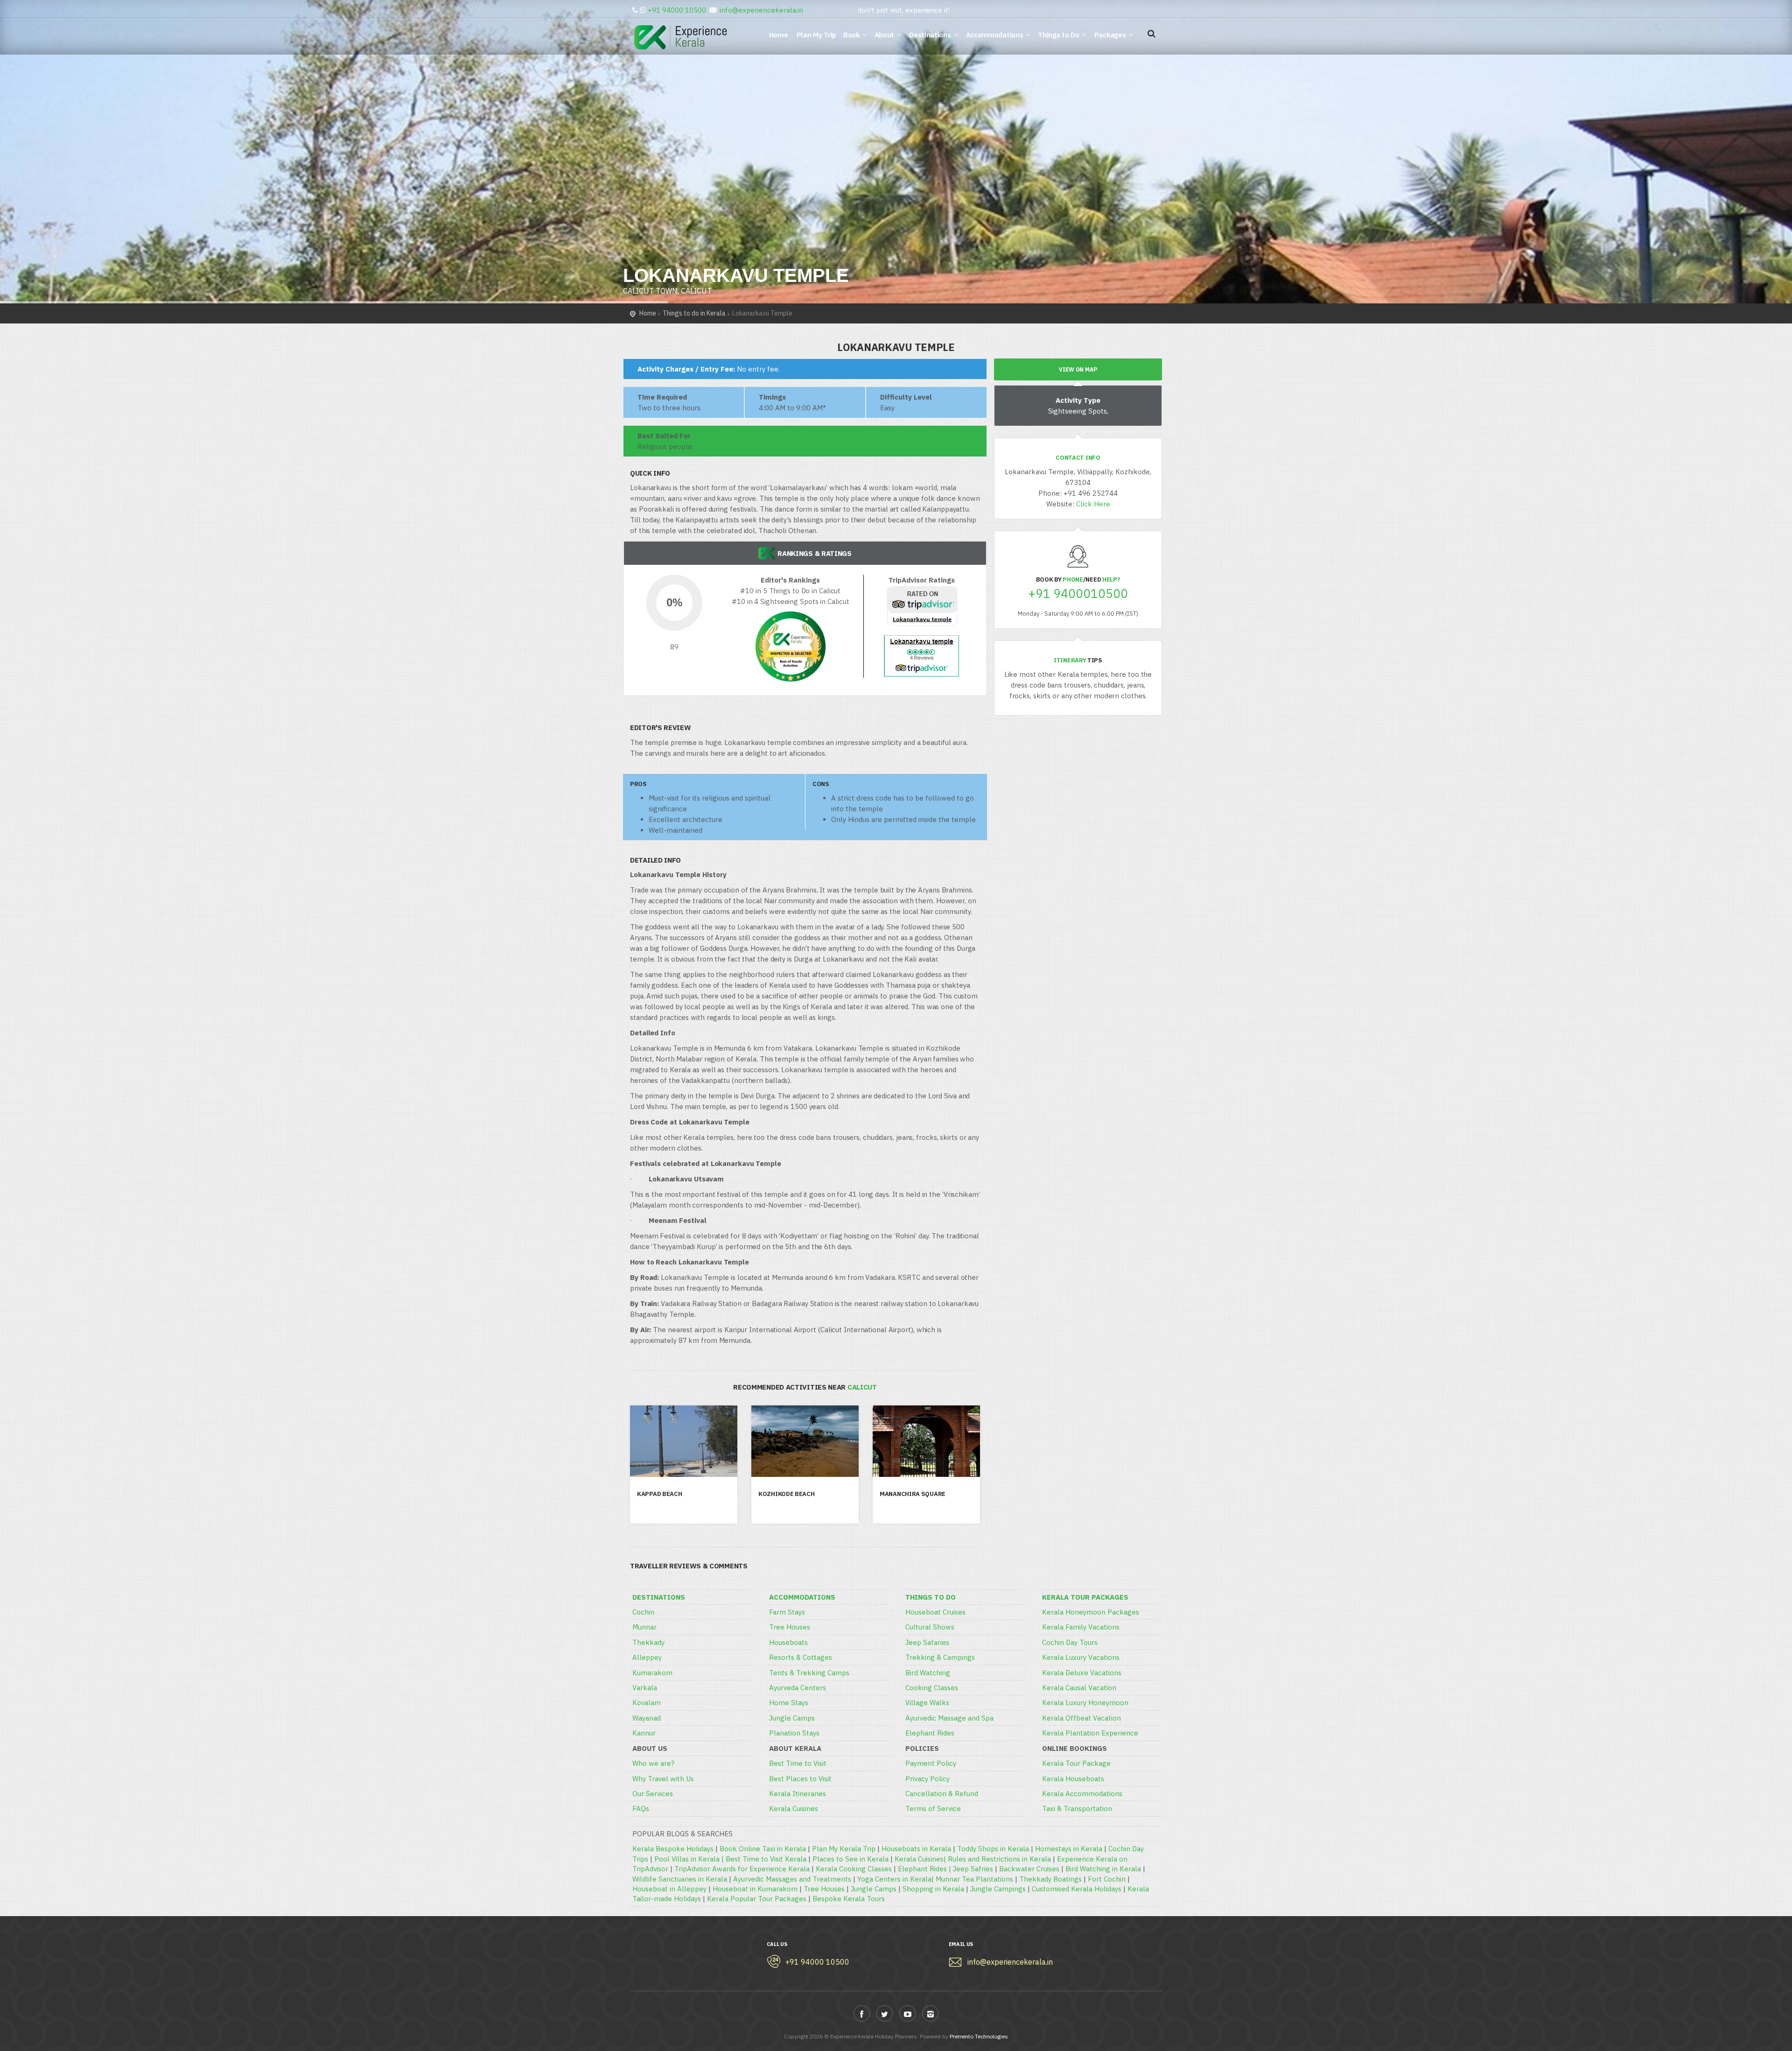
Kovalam (647, 1703)
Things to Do (1058, 35)
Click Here (1093, 504)
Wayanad (647, 1718)
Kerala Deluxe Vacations (1082, 1673)
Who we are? (653, 1763)
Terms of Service (933, 1809)
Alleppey (647, 1657)
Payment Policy (931, 1763)
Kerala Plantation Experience (1090, 1733)
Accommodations (995, 35)
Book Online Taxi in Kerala (763, 1849)
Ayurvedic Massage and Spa (949, 1718)
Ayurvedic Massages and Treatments (792, 1879)
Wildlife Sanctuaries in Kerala (680, 1879)
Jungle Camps (792, 1718)
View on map (1078, 369)
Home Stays (789, 1703)
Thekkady (648, 1642)
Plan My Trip (817, 35)
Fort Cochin (1107, 1879)
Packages (1110, 35)
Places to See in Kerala (850, 1859)
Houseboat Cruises (935, 1612)
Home (780, 35)
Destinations (930, 35)
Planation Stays (794, 1733)
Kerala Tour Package (1076, 1763)
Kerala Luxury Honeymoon (1085, 1703)
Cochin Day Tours (1070, 1642)
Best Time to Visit (798, 1763)
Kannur (644, 1733)
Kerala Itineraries (798, 1794)
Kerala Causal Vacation (1079, 1688)
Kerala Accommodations (1082, 1794)
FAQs (641, 1809)
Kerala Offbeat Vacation (1081, 1718)
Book (851, 35)
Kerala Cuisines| (921, 1859)
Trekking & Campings (940, 1657)
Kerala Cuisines (794, 1809)
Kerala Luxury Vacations (1081, 1657)
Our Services (653, 1794)
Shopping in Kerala (933, 1889)
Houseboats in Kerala (916, 1849)
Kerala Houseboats (1073, 1779)
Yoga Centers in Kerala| (896, 1879)
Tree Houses (790, 1627)
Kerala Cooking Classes (854, 1869)
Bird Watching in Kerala (1103, 1869)
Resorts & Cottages (801, 1657)
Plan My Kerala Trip (844, 1849)
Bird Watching (928, 1673)
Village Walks (927, 1703)
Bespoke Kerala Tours (849, 1899)
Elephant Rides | (925, 1869)
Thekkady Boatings (1050, 1879)
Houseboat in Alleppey (669, 1889)
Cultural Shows (930, 1627)
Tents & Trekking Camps (809, 1673)
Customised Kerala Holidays (1077, 1889)
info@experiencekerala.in (761, 10)
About (885, 35)
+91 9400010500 (1078, 594)
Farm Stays (787, 1612)
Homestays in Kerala (1069, 1849)
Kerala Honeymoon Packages (1091, 1612)
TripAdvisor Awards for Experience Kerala (742, 1869)
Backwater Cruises (1029, 1869)
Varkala (645, 1688)
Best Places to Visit (800, 1779)
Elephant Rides (930, 1733)
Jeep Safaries (927, 1642)
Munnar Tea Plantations (974, 1879)
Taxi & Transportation (1077, 1809)
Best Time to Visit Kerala (766, 1859)
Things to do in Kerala (694, 313)
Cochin (643, 1612)
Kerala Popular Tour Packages (757, 1899)
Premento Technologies (979, 2036)
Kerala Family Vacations (1081, 1627)
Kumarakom (652, 1673)
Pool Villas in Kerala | (690, 1859)
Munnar (644, 1627)
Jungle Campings (998, 1889)
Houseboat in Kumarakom (755, 1889)
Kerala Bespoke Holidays (673, 1849)
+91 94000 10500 (677, 10)
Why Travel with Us (663, 1779)
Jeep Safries (973, 1869)
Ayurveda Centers (798, 1688)
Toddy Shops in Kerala (993, 1849)
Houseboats (788, 1642)
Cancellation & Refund (942, 1794)
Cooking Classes (932, 1688)
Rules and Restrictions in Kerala (999, 1859)
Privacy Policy (927, 1779)
